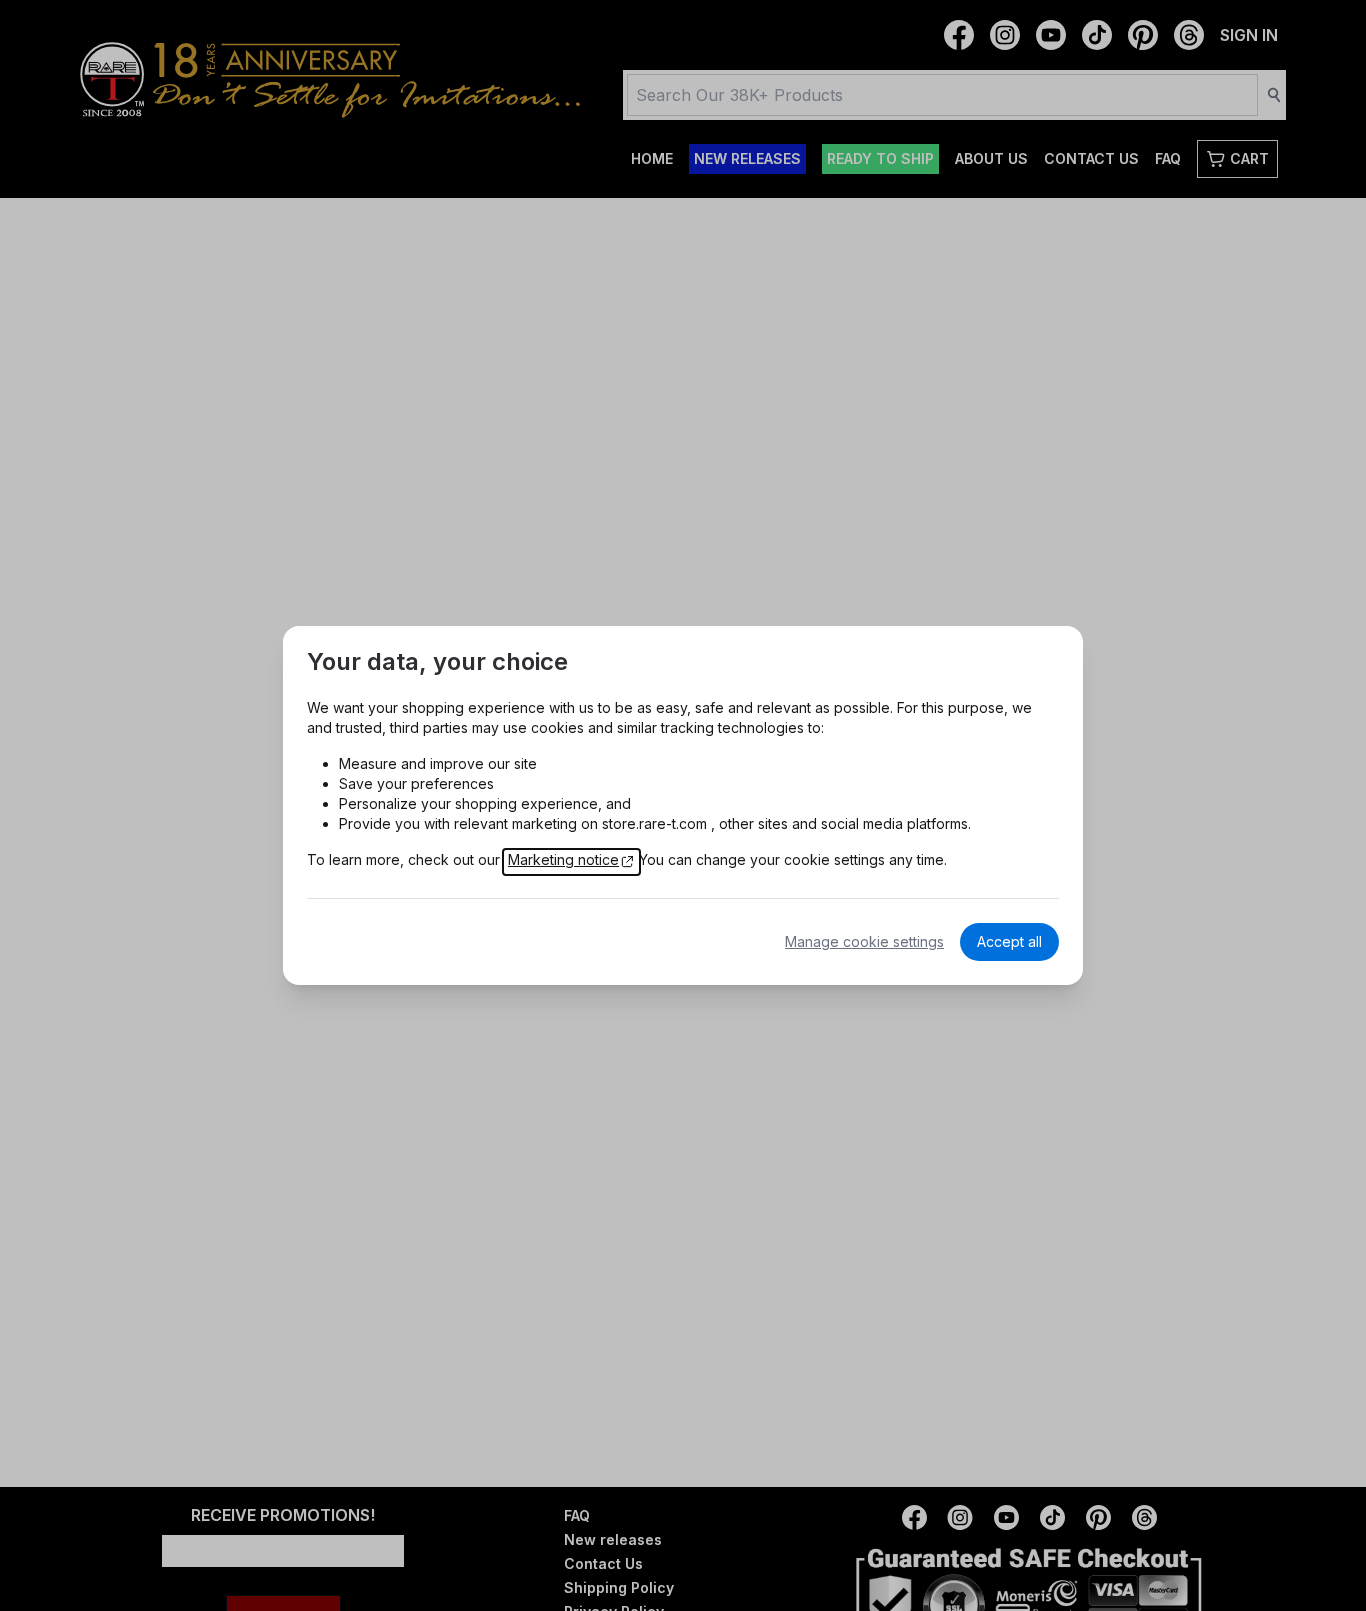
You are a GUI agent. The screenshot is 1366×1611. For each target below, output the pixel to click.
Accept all (1009, 941)
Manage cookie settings (864, 941)
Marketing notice (563, 859)
